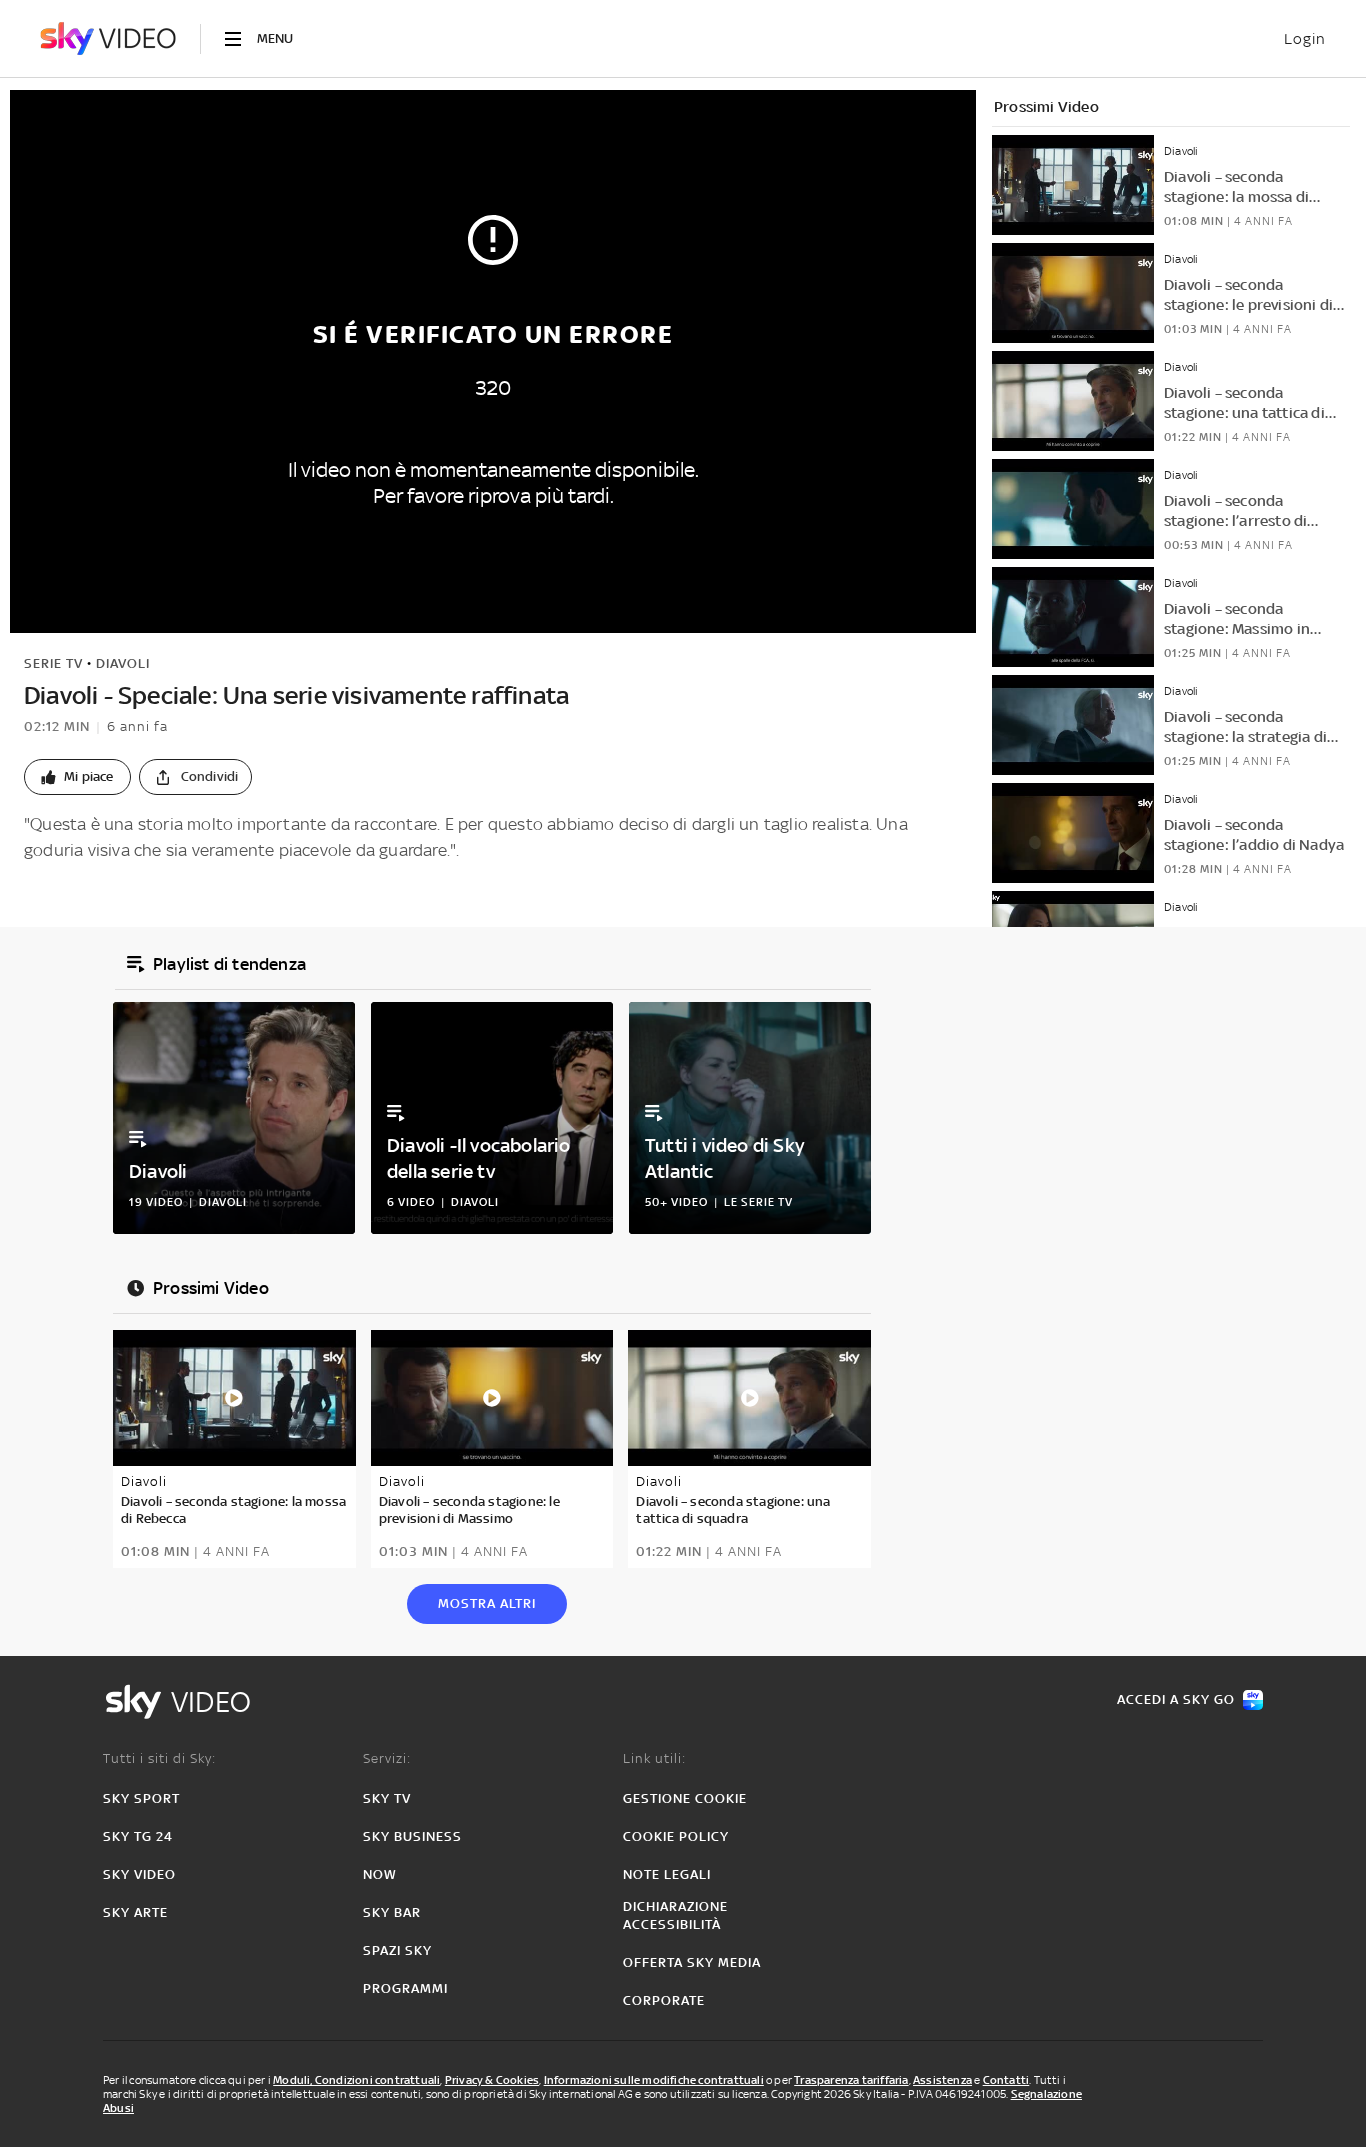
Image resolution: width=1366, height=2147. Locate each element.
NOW (380, 1874)
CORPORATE (664, 2000)
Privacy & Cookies (492, 2080)
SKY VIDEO (139, 1874)
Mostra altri (487, 1603)
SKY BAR (392, 1912)
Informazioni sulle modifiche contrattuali (654, 2080)
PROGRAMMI (405, 1988)
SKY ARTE (135, 1912)
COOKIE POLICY (676, 1836)
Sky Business (412, 1836)
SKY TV (387, 1798)
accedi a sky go (1176, 1699)
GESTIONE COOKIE (685, 1798)
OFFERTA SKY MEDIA (692, 1962)
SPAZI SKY (397, 1950)
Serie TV (53, 663)
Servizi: (387, 1758)
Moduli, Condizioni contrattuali (356, 2080)
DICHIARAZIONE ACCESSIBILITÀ (675, 1915)
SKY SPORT (141, 1798)
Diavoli (123, 663)
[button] (77, 777)
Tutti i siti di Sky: (159, 1758)
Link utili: (654, 1758)
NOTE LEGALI (667, 1874)
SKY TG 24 (138, 1836)
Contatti (1006, 2080)
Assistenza (942, 2080)
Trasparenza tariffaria (851, 2080)
